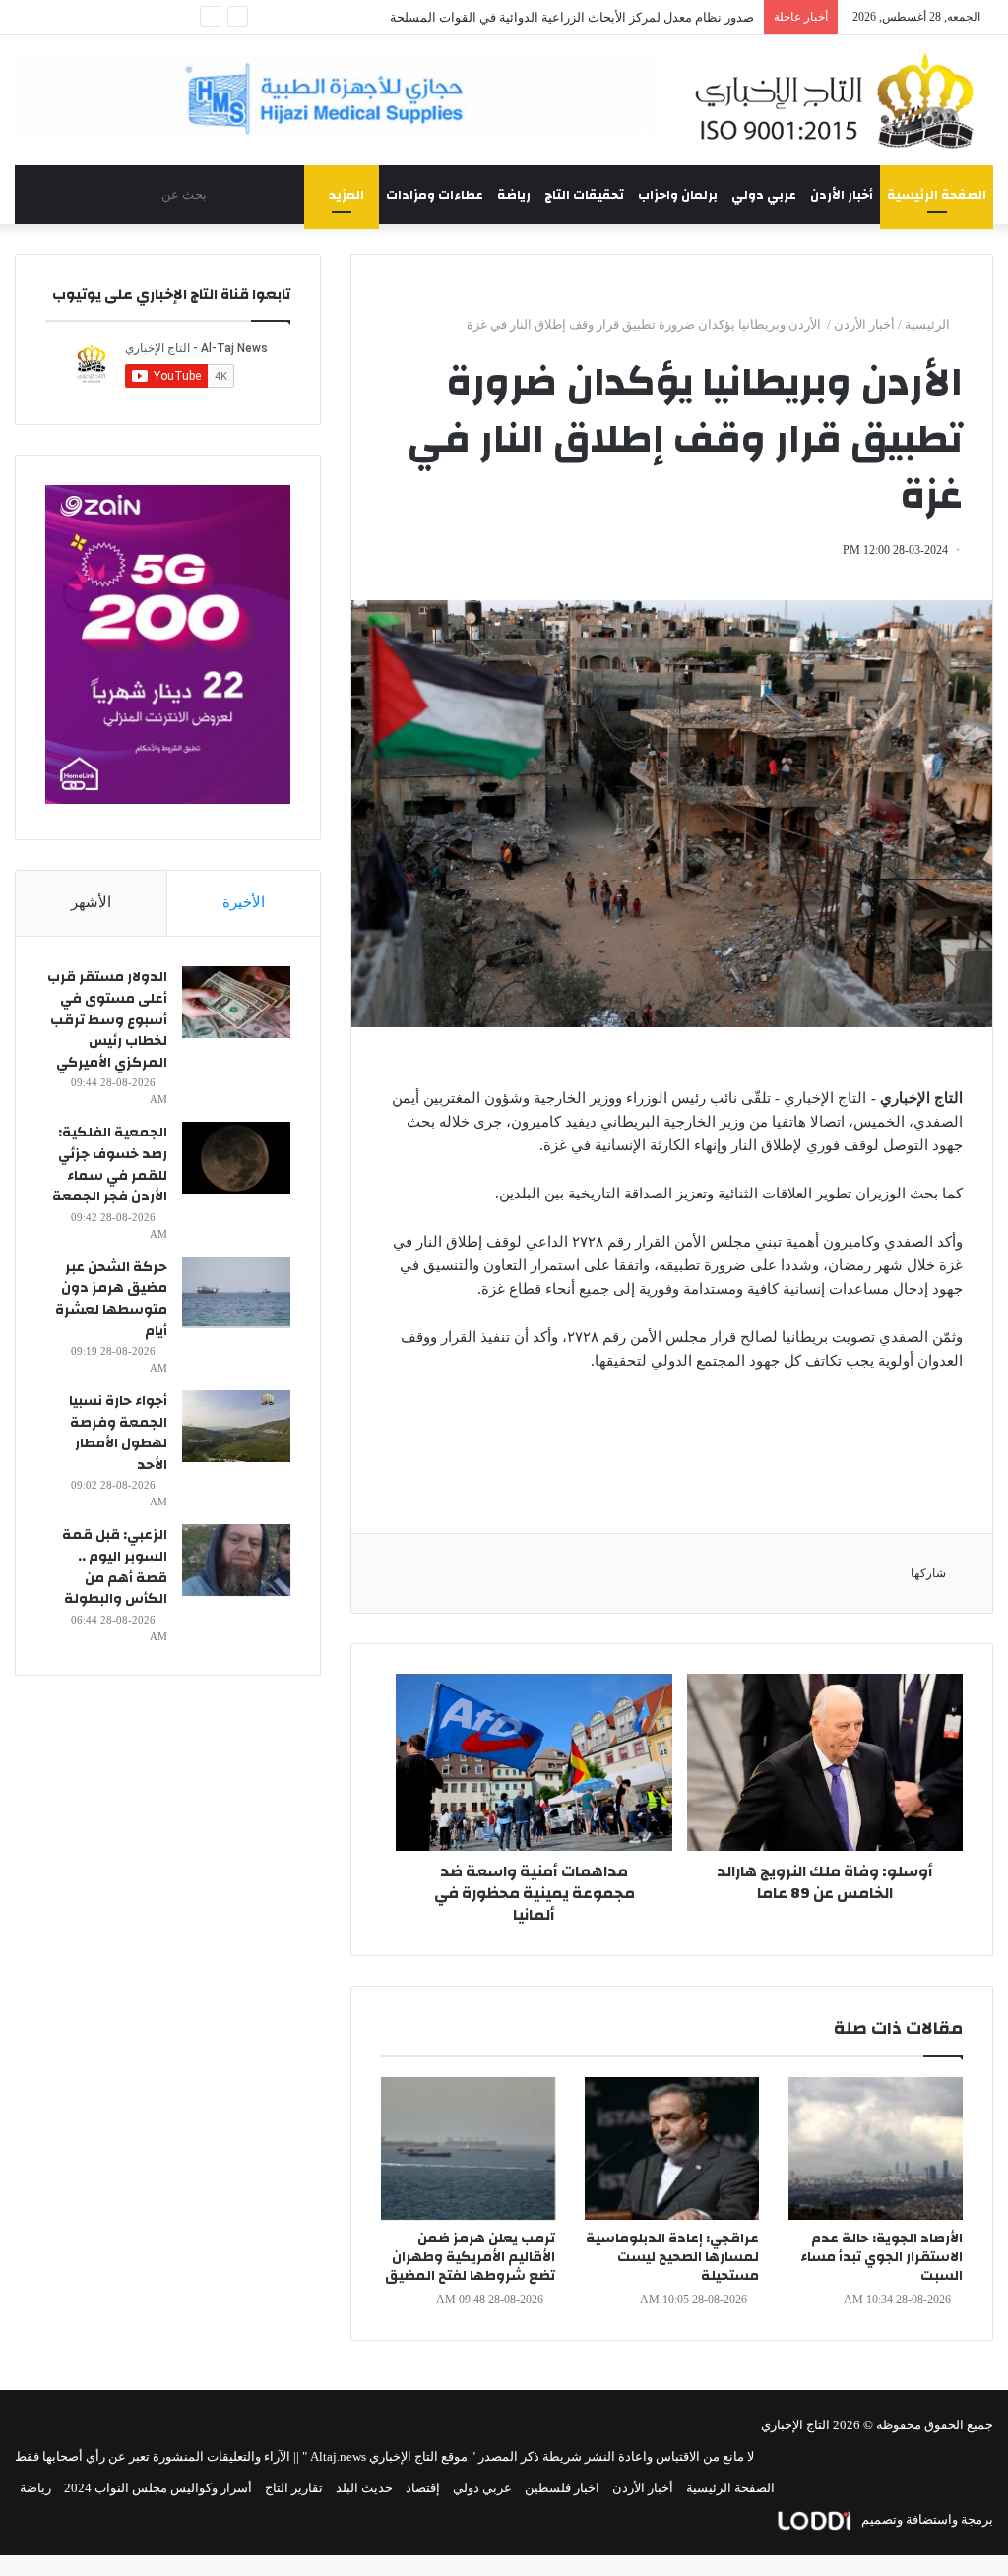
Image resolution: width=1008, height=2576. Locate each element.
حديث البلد (364, 2488)
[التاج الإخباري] (840, 100)
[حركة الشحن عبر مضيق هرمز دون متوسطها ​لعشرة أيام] (236, 1292)
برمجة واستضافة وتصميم (926, 2519)
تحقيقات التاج (584, 195)
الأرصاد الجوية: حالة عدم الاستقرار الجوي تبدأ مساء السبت (882, 2257)
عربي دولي (764, 195)
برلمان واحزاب (678, 195)
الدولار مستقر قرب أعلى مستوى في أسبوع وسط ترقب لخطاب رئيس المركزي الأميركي (107, 1019)
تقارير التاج (294, 2488)
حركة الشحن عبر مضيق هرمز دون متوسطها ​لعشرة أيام (111, 1299)
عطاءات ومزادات (435, 195)
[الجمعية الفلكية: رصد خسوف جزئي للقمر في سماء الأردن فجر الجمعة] (236, 1158)
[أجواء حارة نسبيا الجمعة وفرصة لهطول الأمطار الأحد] (236, 1426)
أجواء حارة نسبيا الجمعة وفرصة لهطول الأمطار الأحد (118, 1433)
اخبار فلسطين (562, 2488)
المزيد (346, 195)
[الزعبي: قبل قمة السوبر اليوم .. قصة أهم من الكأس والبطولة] (236, 1560)
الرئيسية (929, 324)
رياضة (514, 195)
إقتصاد (423, 2488)
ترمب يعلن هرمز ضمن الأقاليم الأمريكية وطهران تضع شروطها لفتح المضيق (470, 2257)
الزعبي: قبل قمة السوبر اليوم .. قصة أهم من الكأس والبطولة (115, 1567)
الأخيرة (244, 902)
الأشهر (91, 902)
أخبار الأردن (842, 195)
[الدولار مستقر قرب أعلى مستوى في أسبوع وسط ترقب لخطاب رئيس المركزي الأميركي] (236, 1002)
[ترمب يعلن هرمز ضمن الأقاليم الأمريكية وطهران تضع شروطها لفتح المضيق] (468, 2148)
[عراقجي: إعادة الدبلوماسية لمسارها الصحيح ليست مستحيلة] (672, 2148)
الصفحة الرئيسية (937, 195)
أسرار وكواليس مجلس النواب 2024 (158, 2488)
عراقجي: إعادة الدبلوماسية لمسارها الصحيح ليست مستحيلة (672, 2257)
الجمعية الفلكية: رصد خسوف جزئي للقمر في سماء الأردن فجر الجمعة (110, 1165)
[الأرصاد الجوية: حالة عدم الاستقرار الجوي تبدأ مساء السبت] (876, 2148)
